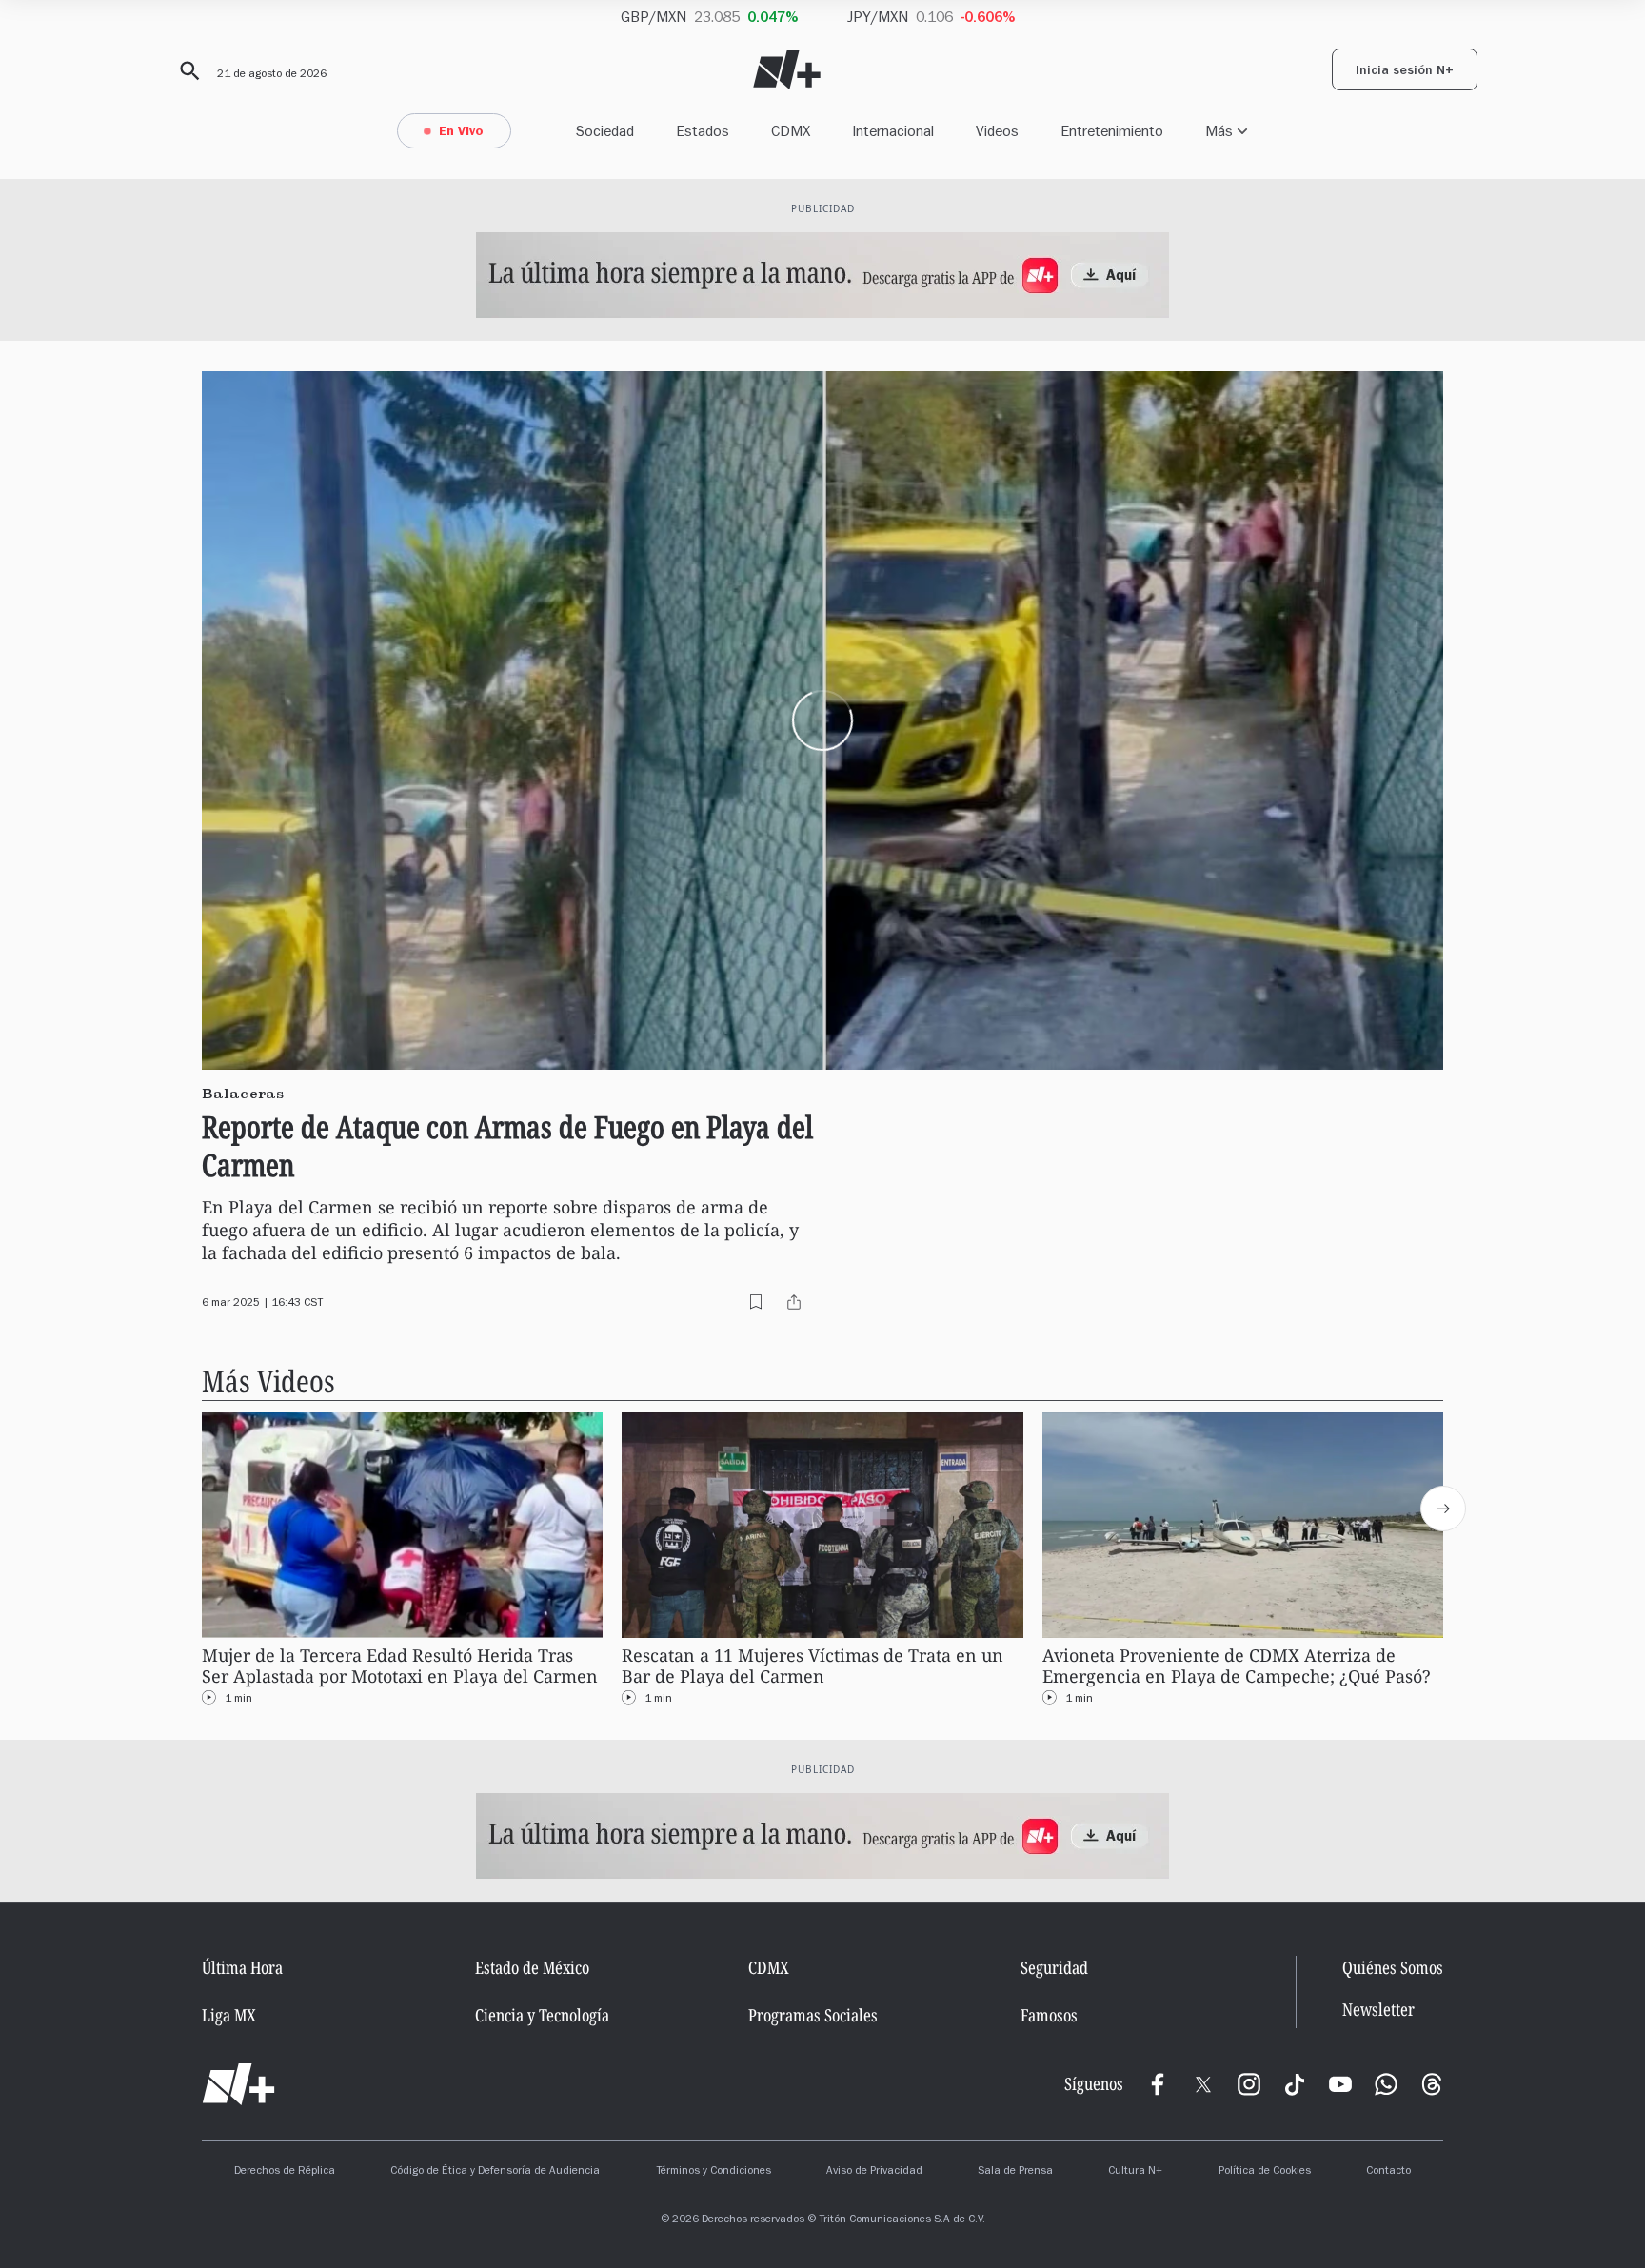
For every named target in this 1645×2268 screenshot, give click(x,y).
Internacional (893, 131)
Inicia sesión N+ (1405, 72)
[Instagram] (1249, 2084)
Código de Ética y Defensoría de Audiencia (495, 2172)
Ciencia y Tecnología (542, 2015)
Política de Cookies (1265, 2172)
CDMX (791, 131)
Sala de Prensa (1015, 2172)
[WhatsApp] (1386, 2084)
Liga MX (229, 2015)
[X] (1203, 2084)
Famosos (1049, 2015)
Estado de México (532, 1967)
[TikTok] (1295, 2084)
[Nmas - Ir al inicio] (787, 70)
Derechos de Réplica (285, 2172)
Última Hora (242, 1967)
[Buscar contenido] (187, 71)
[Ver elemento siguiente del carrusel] (1443, 1509)
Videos (997, 131)
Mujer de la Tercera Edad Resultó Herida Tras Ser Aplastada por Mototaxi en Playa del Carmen (400, 1666)
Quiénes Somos (1393, 1967)
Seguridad (1054, 1967)
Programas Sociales (813, 2015)
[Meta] (1158, 2084)
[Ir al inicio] (238, 2084)
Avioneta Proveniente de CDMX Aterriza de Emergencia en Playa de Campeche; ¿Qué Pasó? (1237, 1666)
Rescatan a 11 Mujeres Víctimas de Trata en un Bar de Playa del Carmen (813, 1666)
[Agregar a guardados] (756, 1302)
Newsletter (1378, 2010)
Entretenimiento (1112, 131)
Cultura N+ (1135, 2172)
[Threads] (1432, 2084)
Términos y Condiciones (713, 2172)
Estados (703, 131)
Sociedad (605, 131)
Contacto (1388, 2172)
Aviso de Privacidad (874, 2172)
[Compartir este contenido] (794, 1302)
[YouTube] (1340, 2084)
